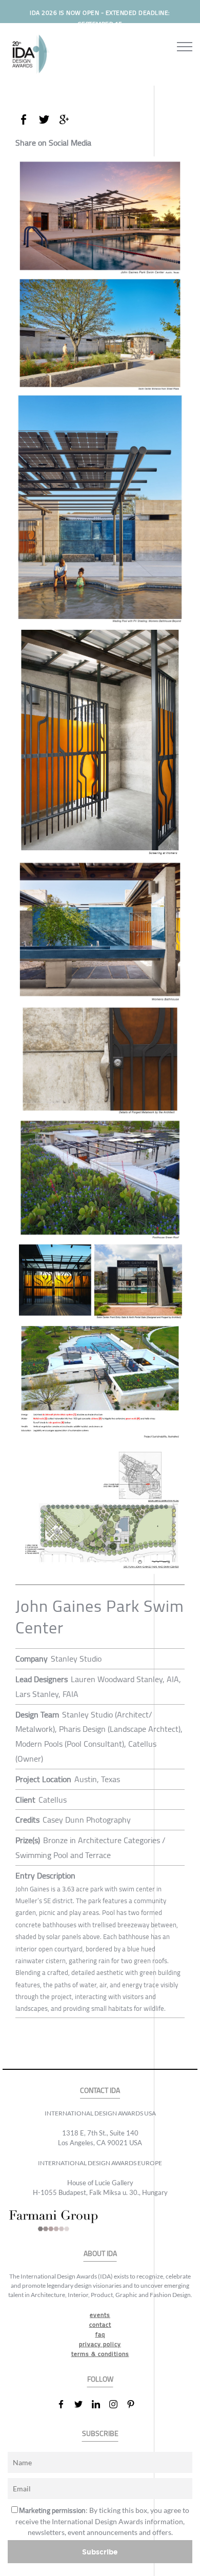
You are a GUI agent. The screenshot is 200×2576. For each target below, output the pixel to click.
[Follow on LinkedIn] (100, 2404)
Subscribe (100, 2552)
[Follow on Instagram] (117, 2404)
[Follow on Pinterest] (135, 2404)
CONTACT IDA (100, 2091)
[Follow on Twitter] (83, 2404)
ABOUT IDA (100, 2254)
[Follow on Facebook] (65, 2404)
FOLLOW (100, 2379)
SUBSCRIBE (100, 2434)
